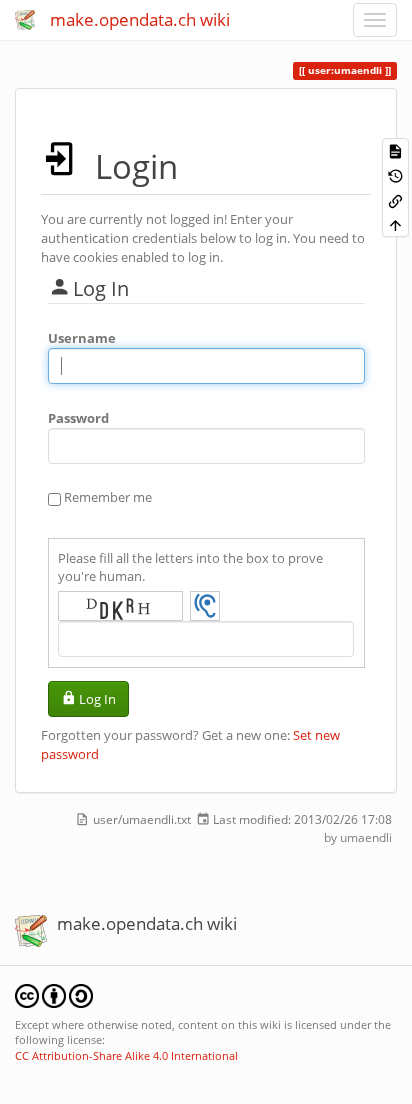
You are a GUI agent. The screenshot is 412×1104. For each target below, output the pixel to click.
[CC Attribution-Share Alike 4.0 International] (54, 994)
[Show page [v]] (395, 150)
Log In (97, 699)
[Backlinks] (395, 199)
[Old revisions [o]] (395, 175)
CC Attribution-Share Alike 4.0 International (126, 1055)
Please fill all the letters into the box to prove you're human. (190, 567)
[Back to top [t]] (395, 224)
